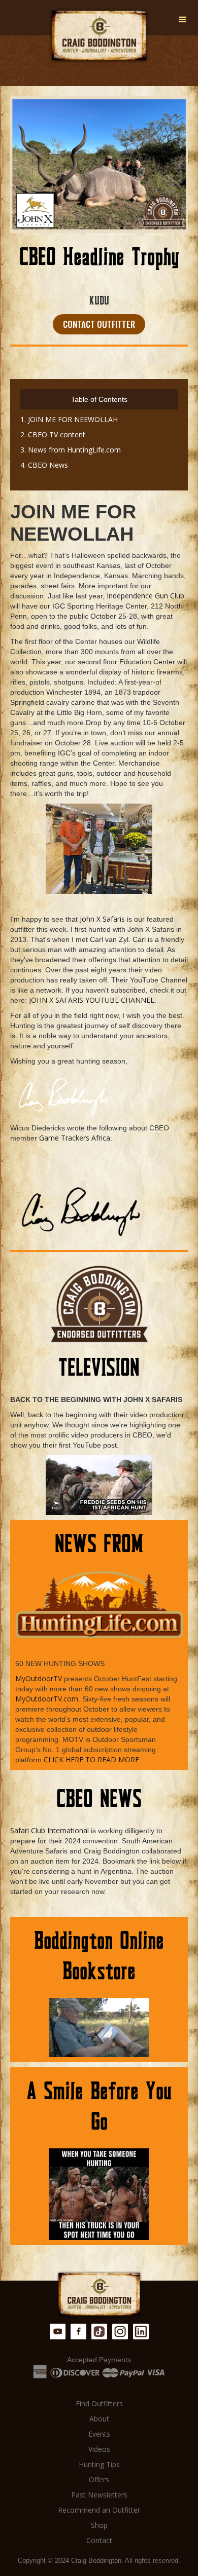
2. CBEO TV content (53, 434)
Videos (99, 2449)
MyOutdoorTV (39, 1678)
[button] (183, 20)
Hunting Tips (99, 2464)
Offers (99, 2479)
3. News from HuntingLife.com (71, 450)
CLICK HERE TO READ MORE (91, 1759)
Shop (99, 2525)
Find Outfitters (99, 2403)
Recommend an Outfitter (99, 2510)
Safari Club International (49, 1830)
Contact (99, 2540)
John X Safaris (102, 919)
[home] (99, 36)
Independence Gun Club (145, 596)
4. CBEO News (44, 465)
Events (99, 2434)
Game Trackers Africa (75, 1138)
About (99, 2419)
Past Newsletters (99, 2495)
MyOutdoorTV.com (47, 1699)
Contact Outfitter (99, 324)
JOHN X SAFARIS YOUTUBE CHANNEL (92, 1000)
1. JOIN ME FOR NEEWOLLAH (69, 419)
